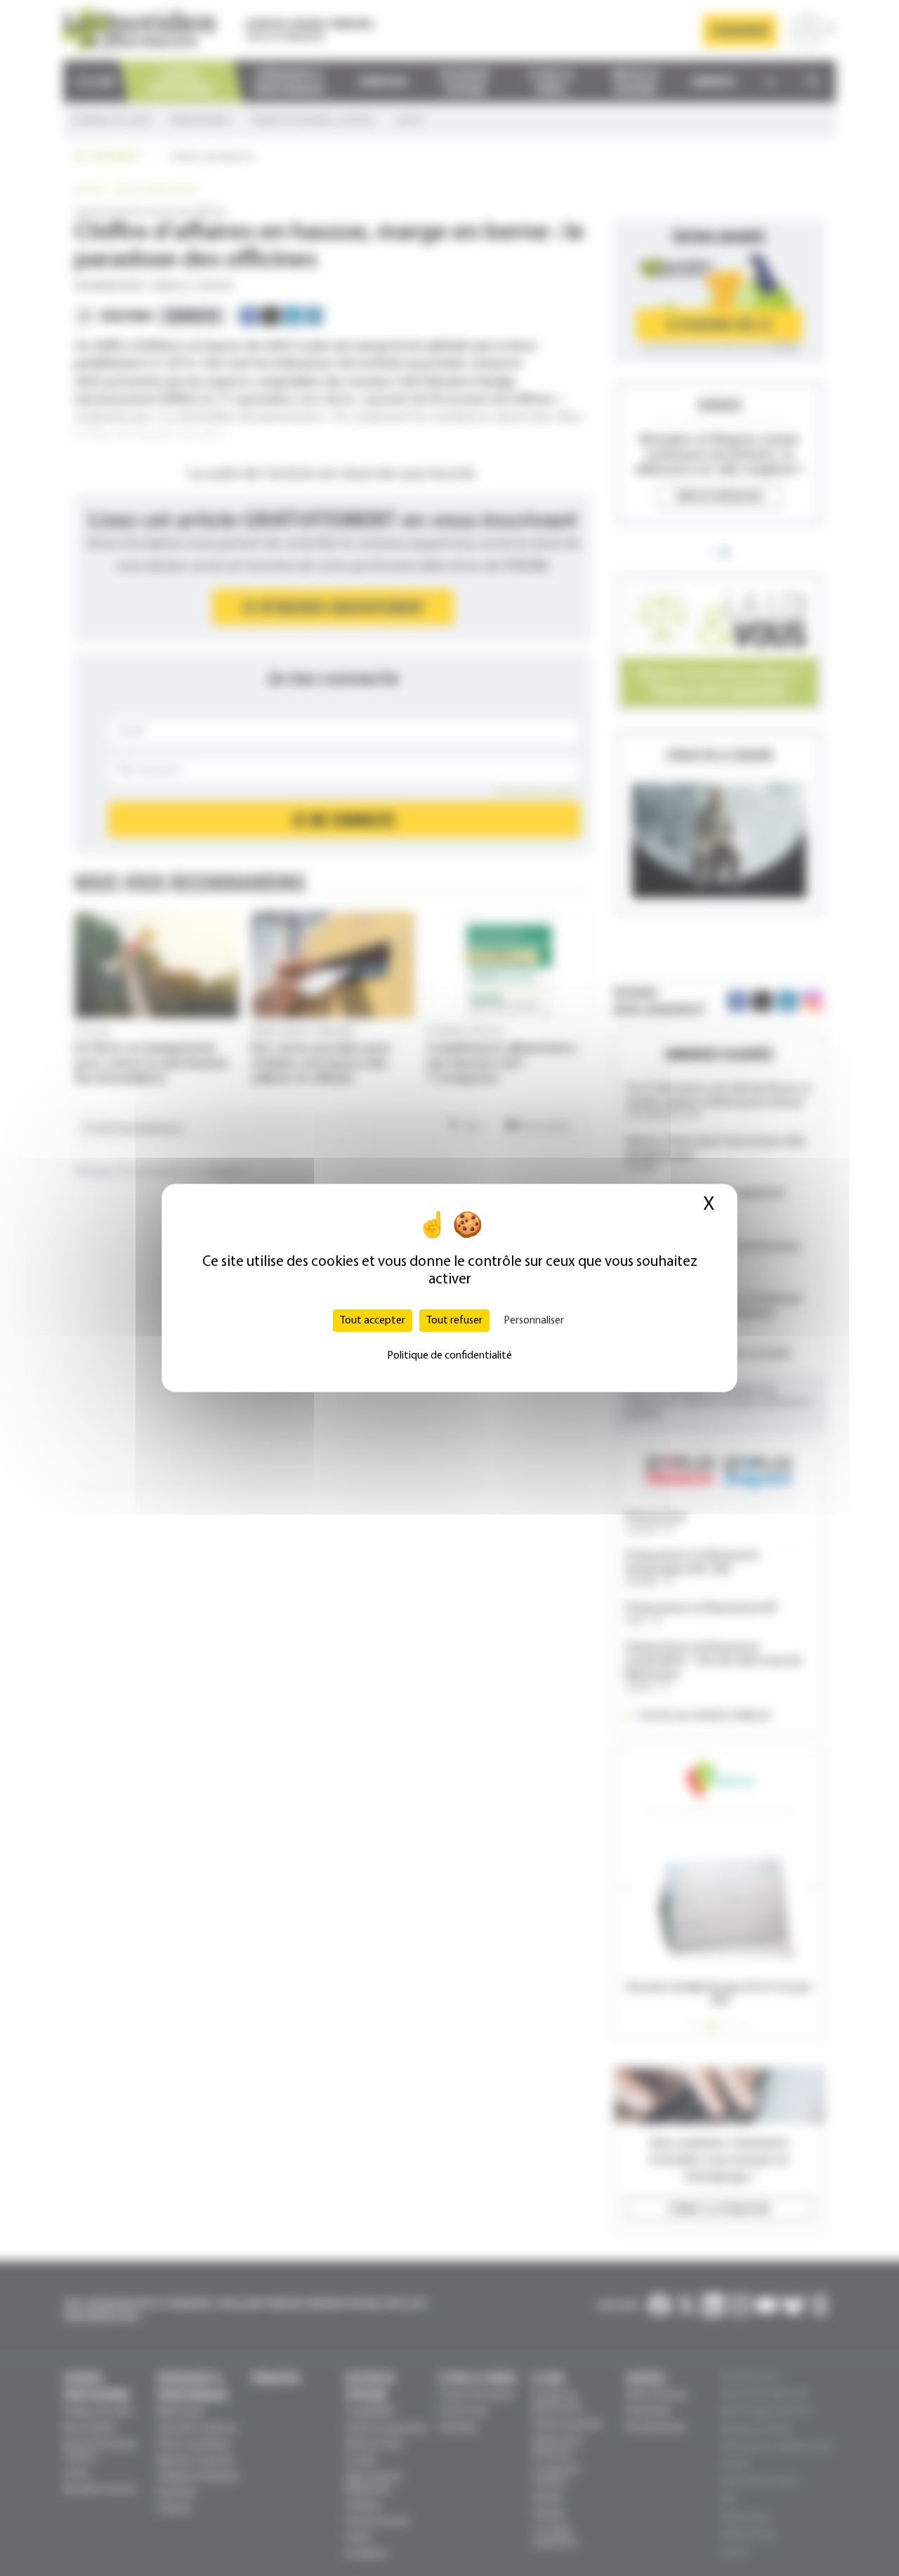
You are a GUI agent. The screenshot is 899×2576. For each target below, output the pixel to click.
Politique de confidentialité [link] (449, 1356)
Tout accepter (373, 1321)
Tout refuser (454, 1321)
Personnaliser (534, 1321)
